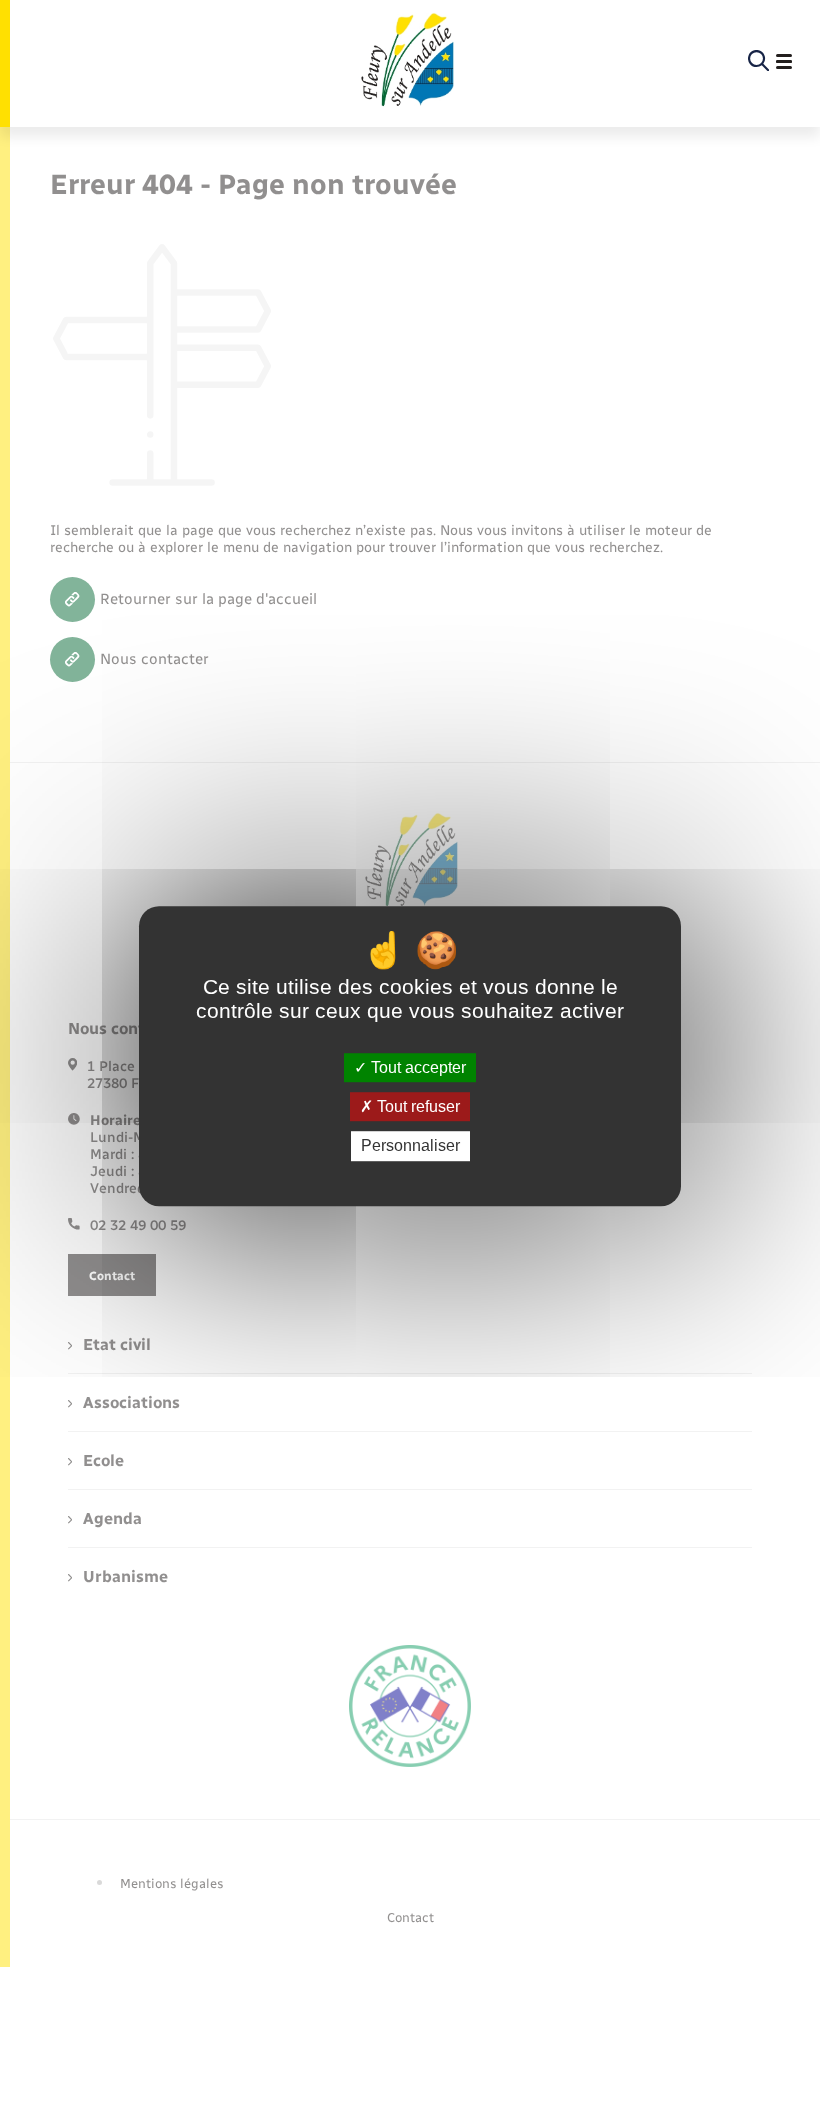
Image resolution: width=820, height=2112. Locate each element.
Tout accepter (416, 1067)
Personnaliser (410, 1146)
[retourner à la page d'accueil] (406, 62)
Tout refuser (416, 1106)
